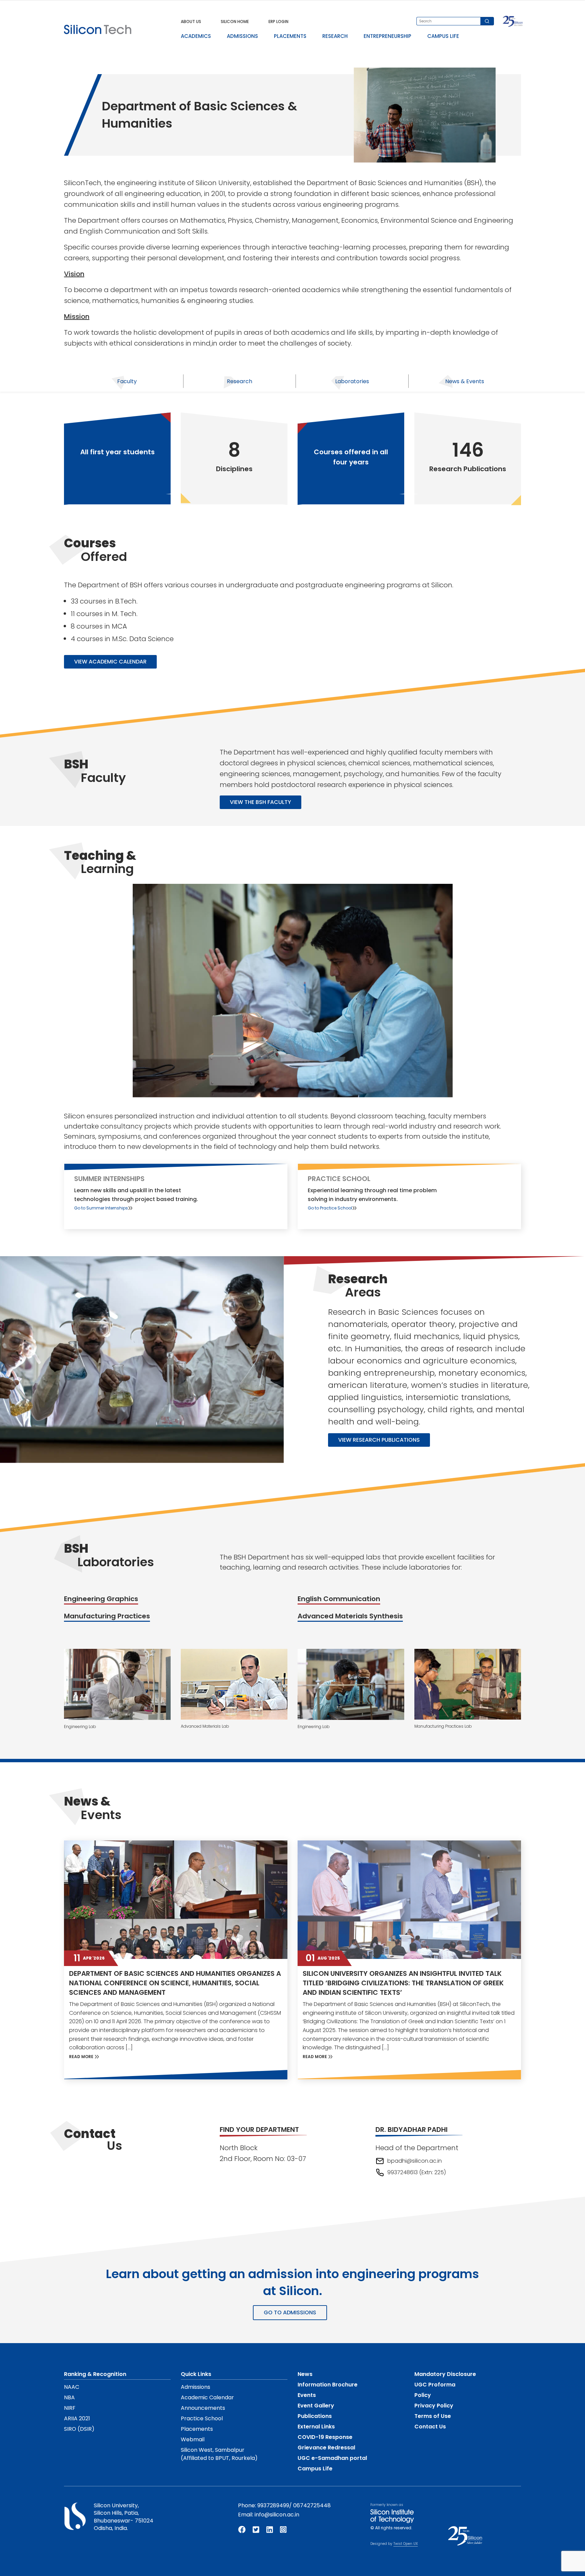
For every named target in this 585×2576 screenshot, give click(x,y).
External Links (316, 2427)
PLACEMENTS (290, 36)
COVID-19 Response (325, 2437)
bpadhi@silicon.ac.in (415, 2161)
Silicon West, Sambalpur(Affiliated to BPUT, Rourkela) (219, 2454)
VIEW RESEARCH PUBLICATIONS (379, 1440)
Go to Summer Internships (101, 1208)
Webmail (193, 2439)
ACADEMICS (196, 36)
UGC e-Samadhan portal (332, 2458)
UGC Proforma (435, 2385)
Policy (423, 2395)
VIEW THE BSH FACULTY (261, 802)
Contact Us (430, 2427)
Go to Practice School (330, 1208)
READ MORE (82, 2057)
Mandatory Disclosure (445, 2374)
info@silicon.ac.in (277, 2515)
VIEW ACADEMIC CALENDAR (110, 662)
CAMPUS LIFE (443, 36)
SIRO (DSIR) (79, 2429)
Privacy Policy (434, 2406)
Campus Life (315, 2469)
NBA (69, 2397)
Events (307, 2395)
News (305, 2374)
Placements (197, 2429)
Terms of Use (433, 2416)
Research (240, 381)
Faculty (127, 381)
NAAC (72, 2387)
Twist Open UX (406, 2544)
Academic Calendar (207, 2397)
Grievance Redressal (326, 2448)
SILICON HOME (235, 21)
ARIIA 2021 (77, 2418)
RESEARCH (335, 36)
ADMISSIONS (242, 36)
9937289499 (273, 2505)
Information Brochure (328, 2385)
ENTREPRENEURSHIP (387, 36)
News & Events (465, 381)
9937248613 (403, 2172)
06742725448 (312, 2505)
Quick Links (196, 2374)
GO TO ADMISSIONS (290, 2312)
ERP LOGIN (278, 21)
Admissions (196, 2387)
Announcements (203, 2408)
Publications (315, 2416)
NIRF (70, 2408)
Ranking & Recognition (95, 2374)
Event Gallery (316, 2406)
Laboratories (352, 381)
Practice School (202, 2418)
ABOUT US (191, 21)
